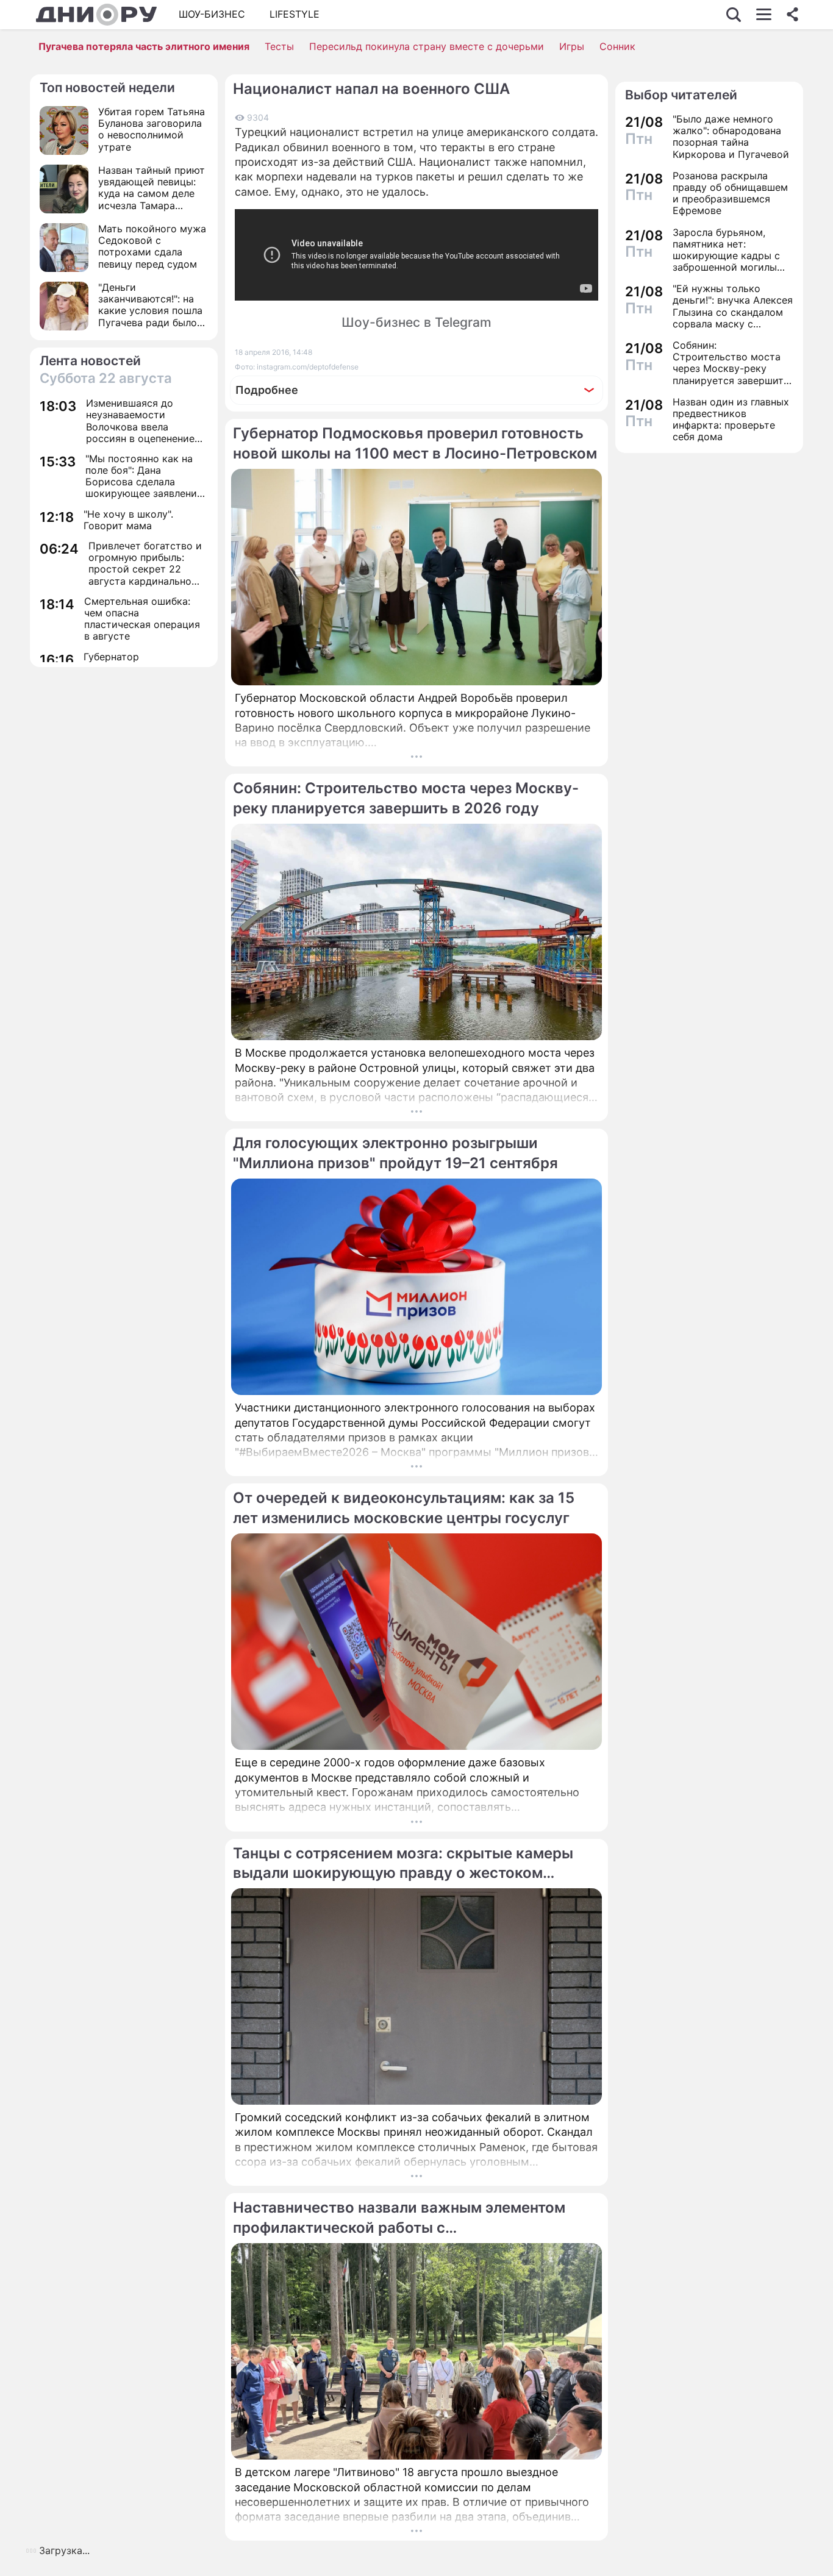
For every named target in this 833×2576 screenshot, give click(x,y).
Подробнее (267, 390)
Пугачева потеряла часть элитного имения (144, 46)
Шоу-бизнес (212, 14)
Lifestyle (295, 14)
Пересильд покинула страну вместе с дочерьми (427, 46)
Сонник (617, 46)
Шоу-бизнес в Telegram (416, 322)
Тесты (279, 46)
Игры (572, 46)
